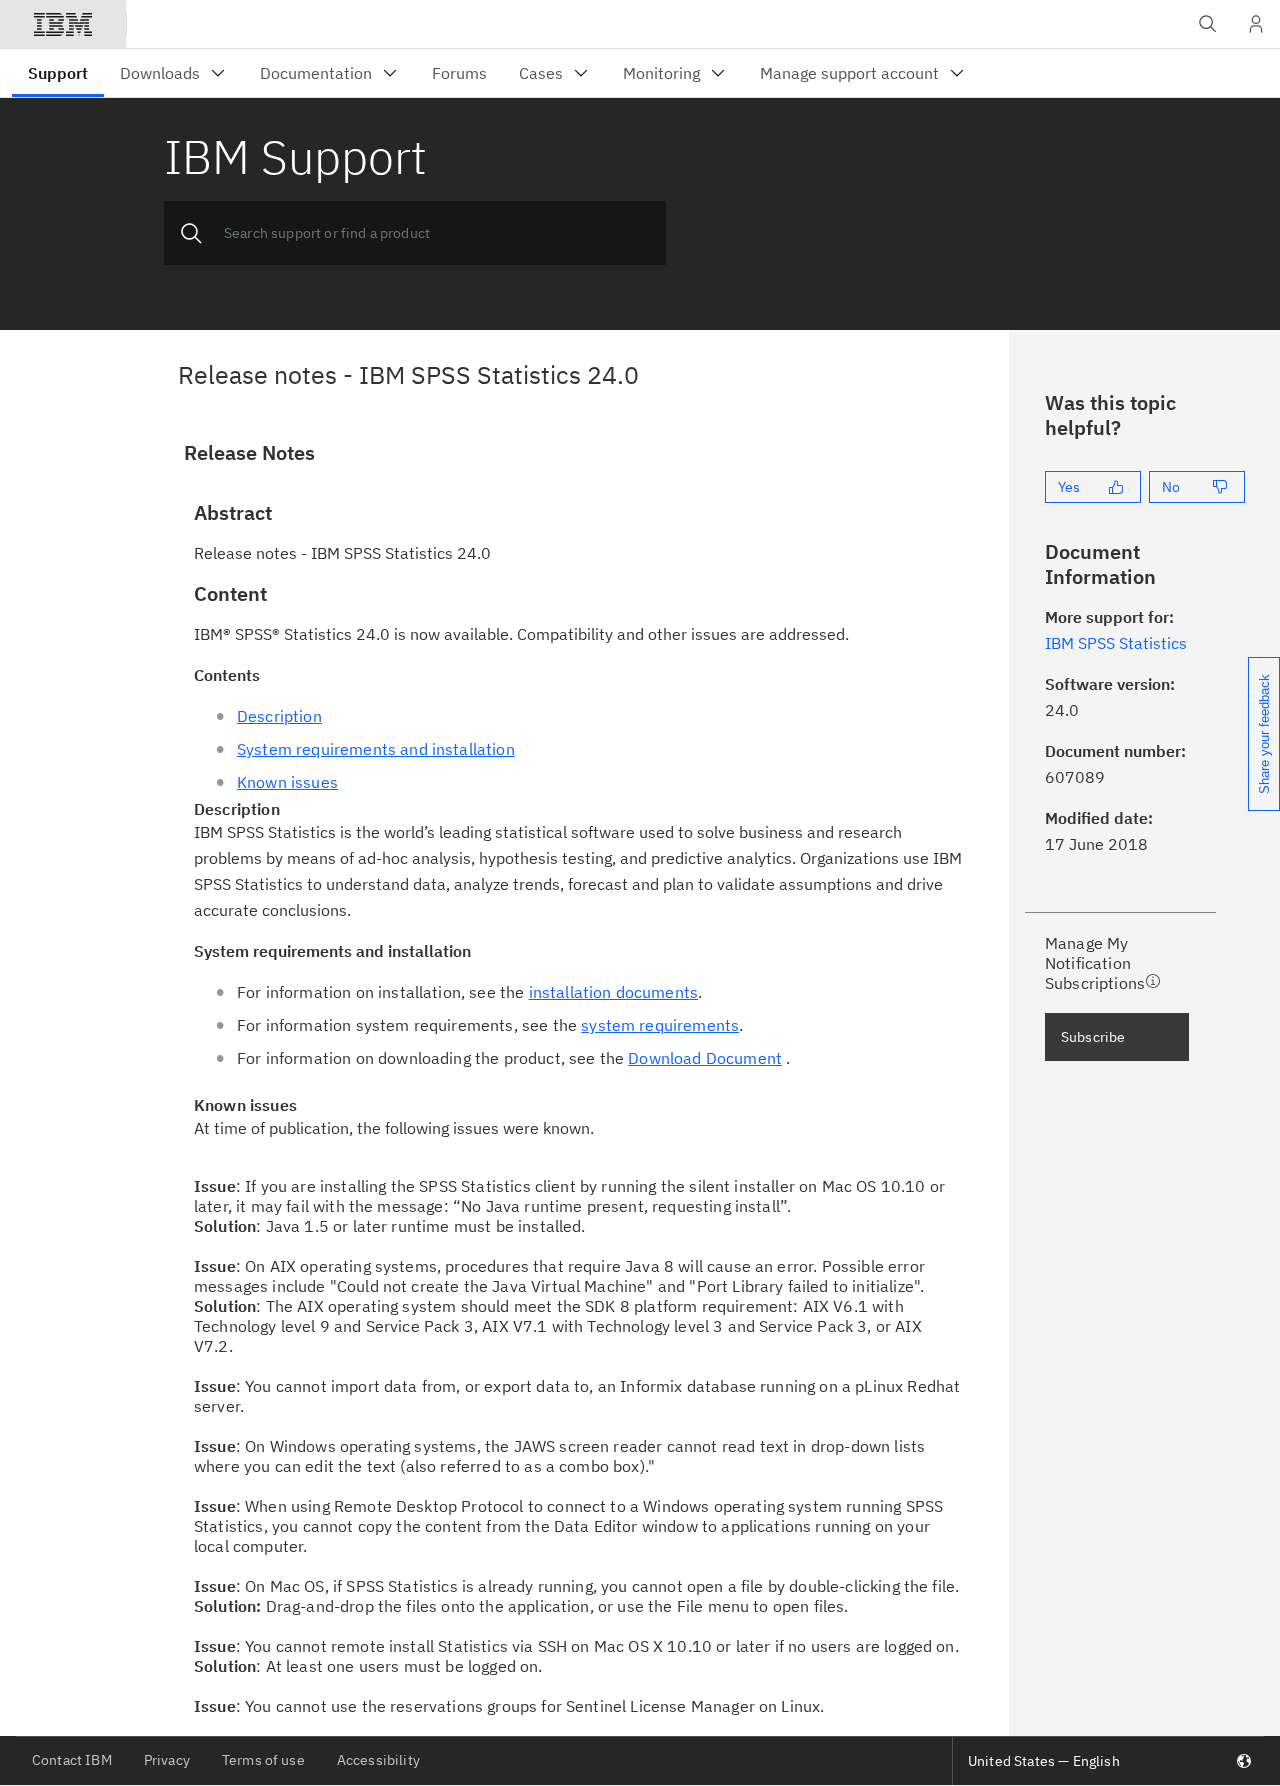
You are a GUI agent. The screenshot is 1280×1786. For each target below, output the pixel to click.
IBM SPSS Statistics (1116, 643)
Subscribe (1093, 1037)
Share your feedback (1264, 734)
